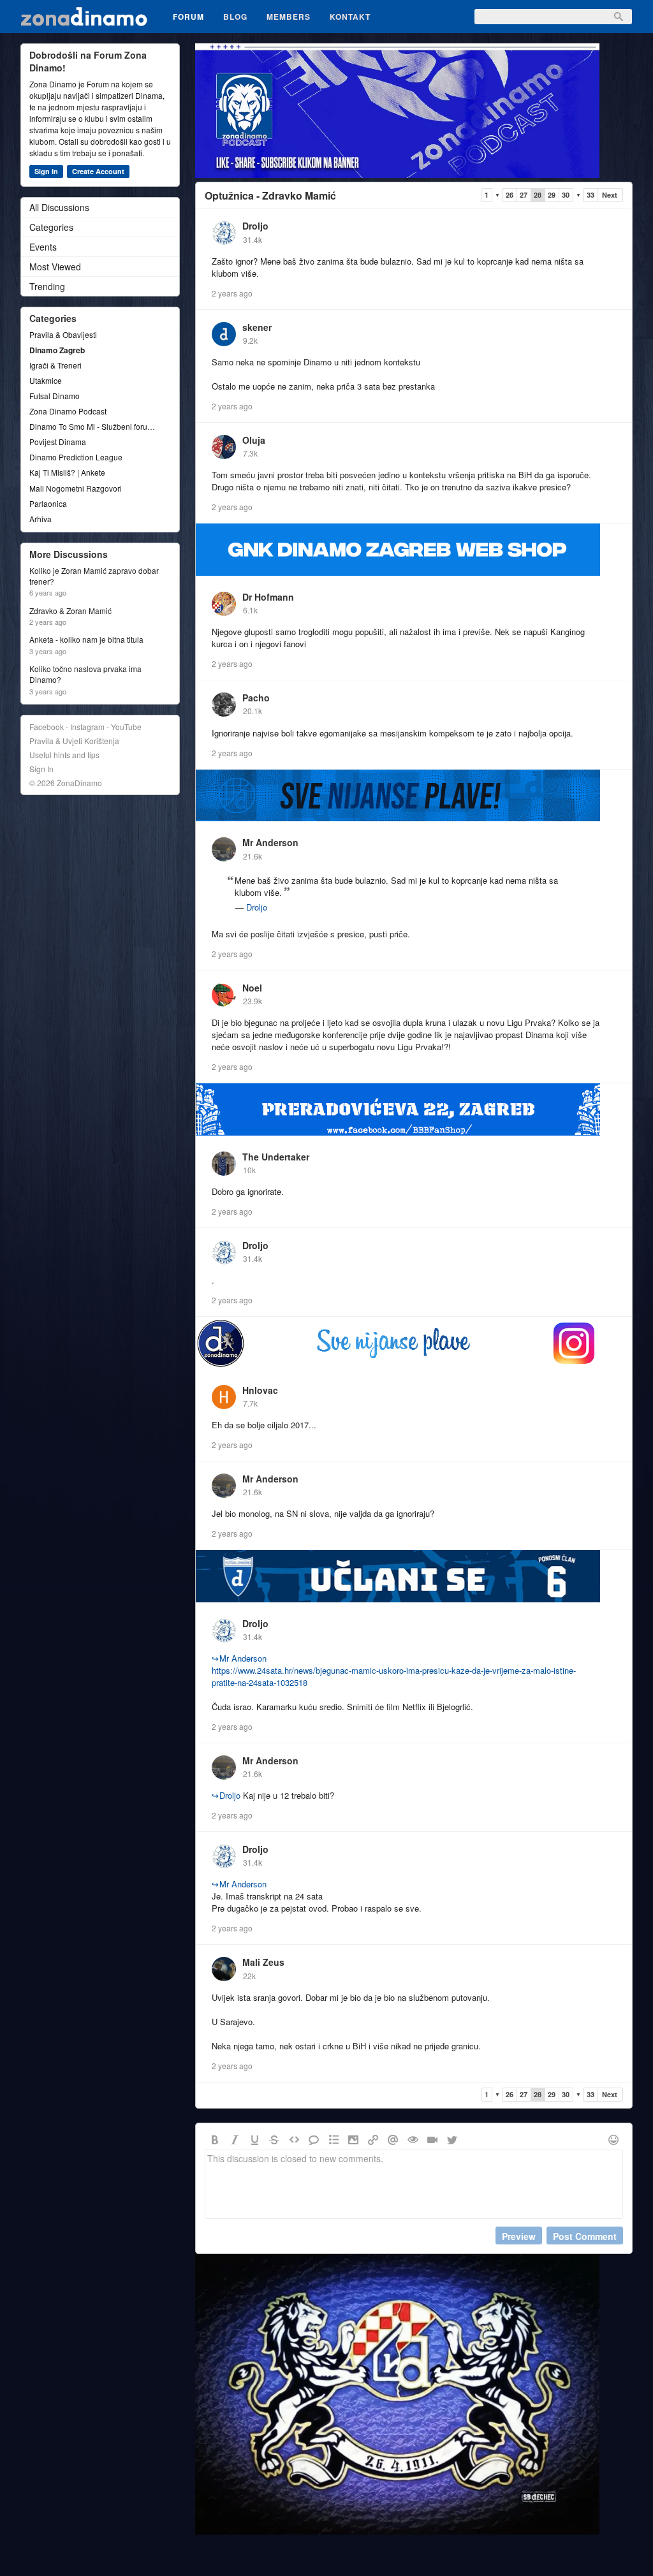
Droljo (255, 226)
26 (510, 195)
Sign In (46, 171)
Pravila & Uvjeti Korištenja (74, 741)
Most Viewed (55, 267)
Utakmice (46, 380)
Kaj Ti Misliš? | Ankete (67, 472)
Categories (51, 227)
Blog (235, 17)
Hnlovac (260, 1390)
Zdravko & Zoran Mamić (70, 611)
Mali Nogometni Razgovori (76, 488)
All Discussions (59, 207)
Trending (47, 286)
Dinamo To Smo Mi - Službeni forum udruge (94, 426)
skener (257, 327)
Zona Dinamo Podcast (68, 411)
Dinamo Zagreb (57, 350)
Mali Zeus (263, 1962)
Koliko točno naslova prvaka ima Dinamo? (85, 674)
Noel (252, 988)
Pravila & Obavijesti (63, 334)
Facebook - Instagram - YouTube (85, 727)
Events (43, 247)
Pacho (256, 698)
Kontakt (350, 17)
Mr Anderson (270, 842)
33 (591, 195)
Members (289, 17)
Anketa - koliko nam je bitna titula (86, 640)
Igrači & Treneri (55, 365)
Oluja (254, 440)
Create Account (98, 171)
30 (566, 195)
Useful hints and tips (64, 755)
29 (552, 195)
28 (538, 195)
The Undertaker (276, 1157)
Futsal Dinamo (55, 396)
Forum (188, 17)
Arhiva (40, 519)
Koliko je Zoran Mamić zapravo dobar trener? (94, 576)
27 (524, 195)
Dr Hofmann (268, 597)
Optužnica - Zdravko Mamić (270, 195)
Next (610, 195)
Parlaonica (48, 503)
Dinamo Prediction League (76, 457)
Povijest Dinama (58, 442)
